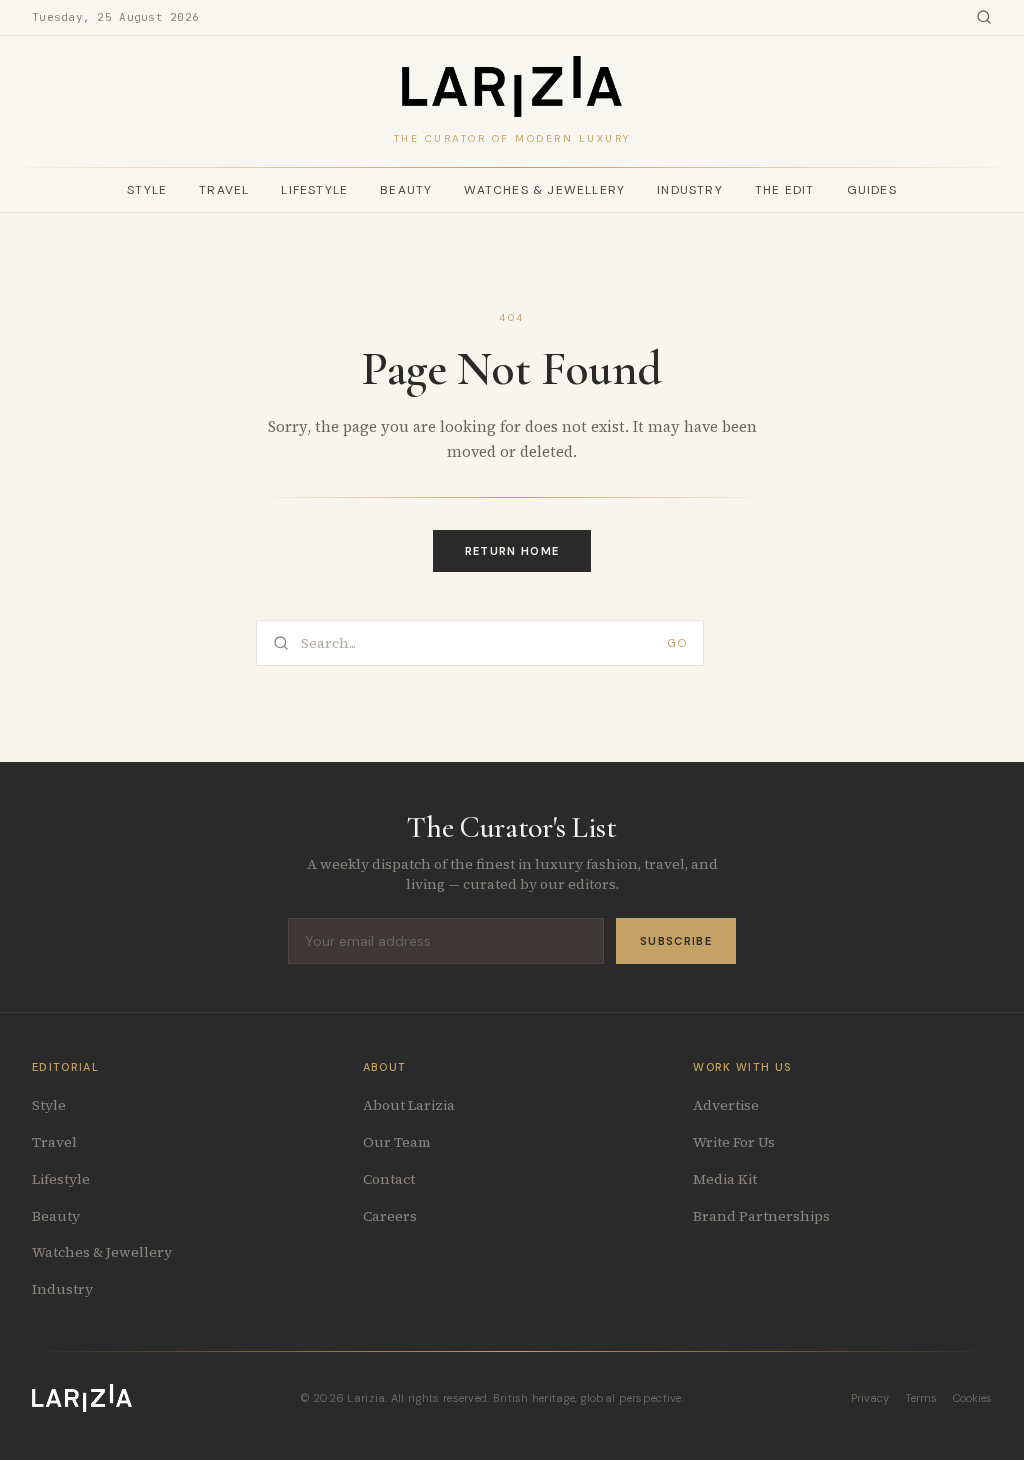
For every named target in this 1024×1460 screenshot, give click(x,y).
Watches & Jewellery (544, 190)
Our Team (397, 1142)
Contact (389, 1179)
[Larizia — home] (512, 86)
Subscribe (676, 941)
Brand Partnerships (761, 1216)
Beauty (406, 190)
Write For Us (734, 1142)
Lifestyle (314, 190)
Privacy (870, 1398)
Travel (224, 190)
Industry (690, 190)
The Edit (785, 190)
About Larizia (409, 1105)
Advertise (726, 1105)
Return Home (512, 551)
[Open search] (984, 17)
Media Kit (725, 1179)
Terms (921, 1398)
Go (677, 643)
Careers (390, 1216)
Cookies (972, 1398)
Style (147, 190)
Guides (872, 190)
